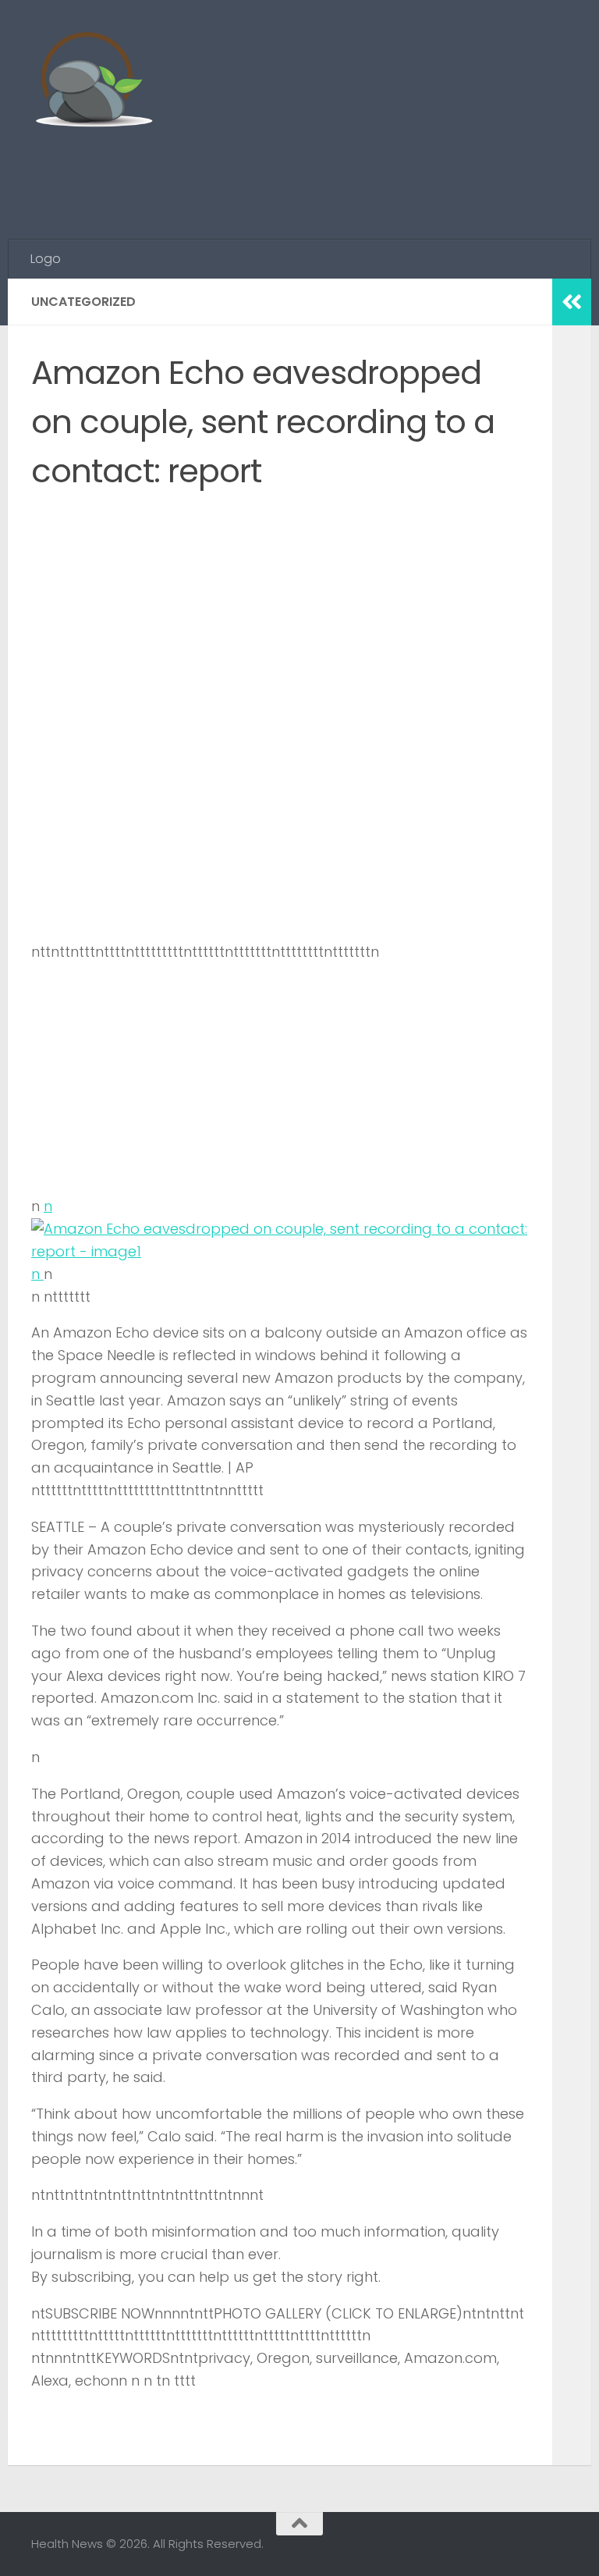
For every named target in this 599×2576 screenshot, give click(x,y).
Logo (46, 259)
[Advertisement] (284, 176)
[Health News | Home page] (93, 82)
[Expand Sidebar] (572, 302)
